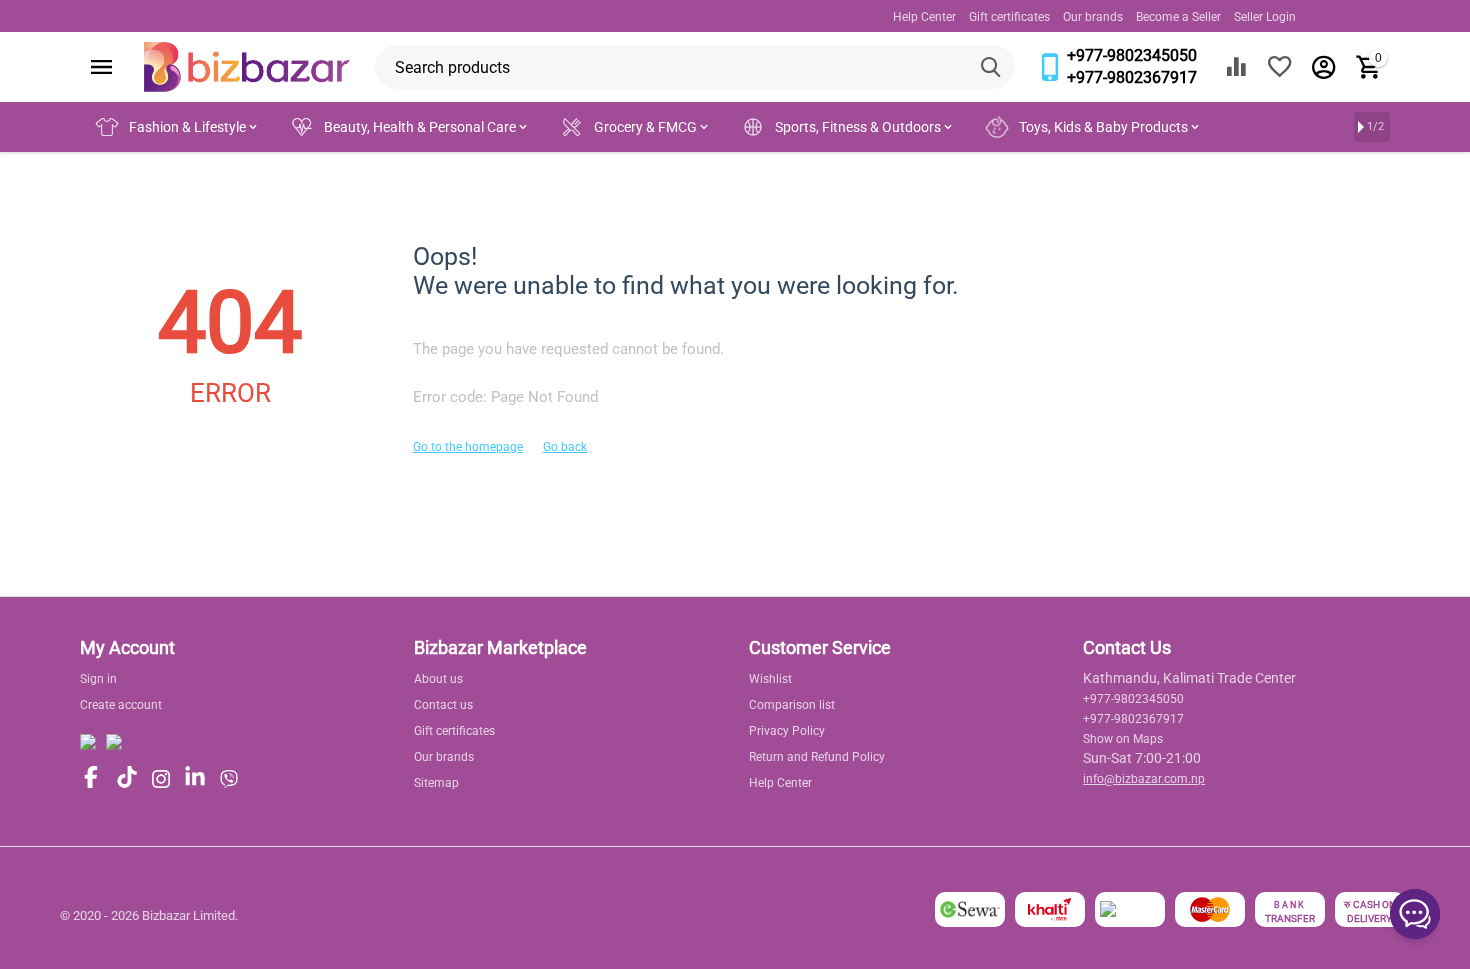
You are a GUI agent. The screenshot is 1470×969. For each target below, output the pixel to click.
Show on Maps (1123, 739)
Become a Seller (1178, 17)
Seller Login (1265, 17)
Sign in (98, 679)
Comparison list (792, 705)
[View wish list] (1280, 67)
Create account (121, 705)
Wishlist (770, 679)
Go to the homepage (468, 447)
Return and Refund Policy (817, 757)
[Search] (993, 67)
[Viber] (229, 779)
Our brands (1093, 17)
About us (438, 679)
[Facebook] (91, 778)
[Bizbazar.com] (247, 66)
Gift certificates (1009, 17)
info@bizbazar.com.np (1144, 779)
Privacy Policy (787, 731)
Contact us (443, 705)
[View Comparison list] (1236, 67)
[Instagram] (161, 779)
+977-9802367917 (1132, 77)
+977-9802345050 (1132, 55)
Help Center (924, 17)
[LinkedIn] (195, 778)
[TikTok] (127, 778)
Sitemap (436, 783)
